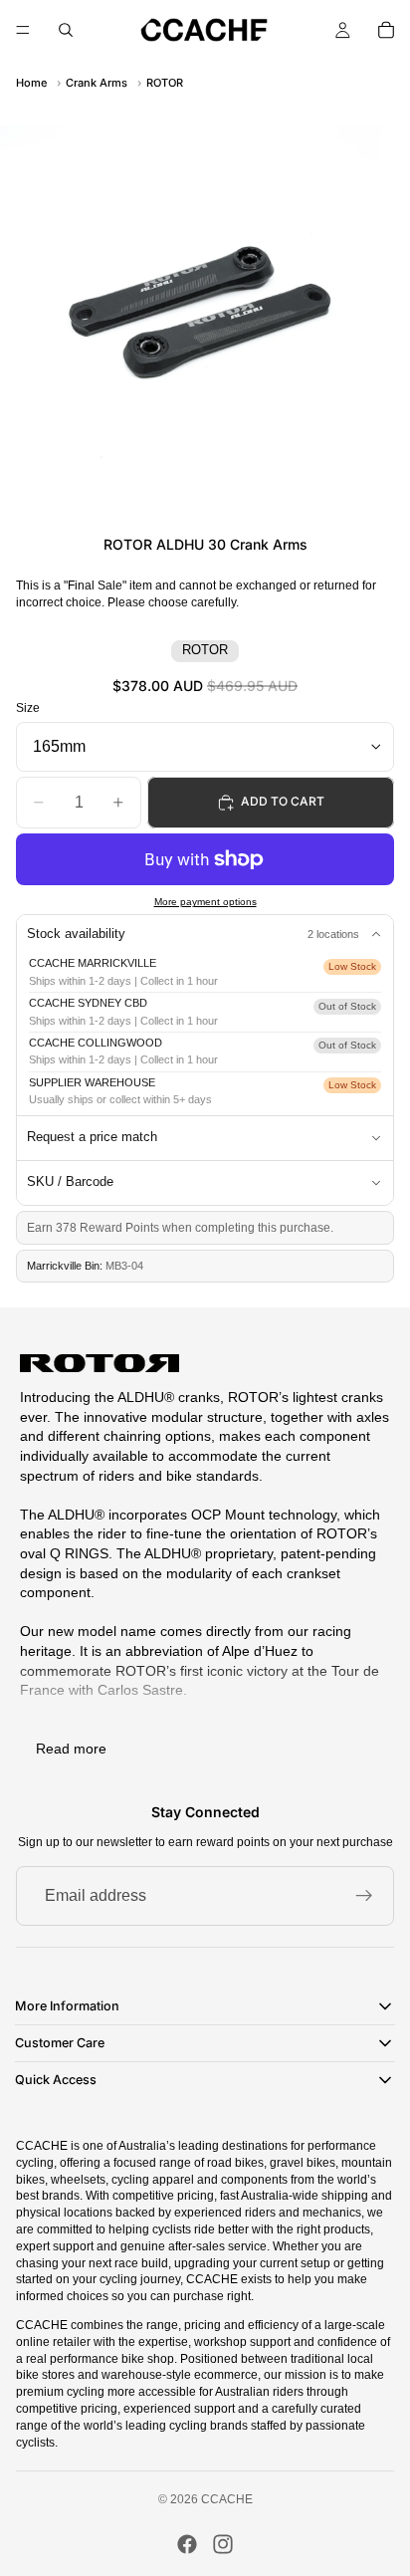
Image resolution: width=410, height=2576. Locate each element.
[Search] (66, 30)
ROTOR (165, 83)
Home (31, 83)
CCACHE (227, 2499)
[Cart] (386, 30)
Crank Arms (97, 83)
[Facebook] (187, 2544)
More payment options (205, 902)
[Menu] (23, 30)
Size (28, 708)
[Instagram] (223, 2544)
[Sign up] (364, 1896)
